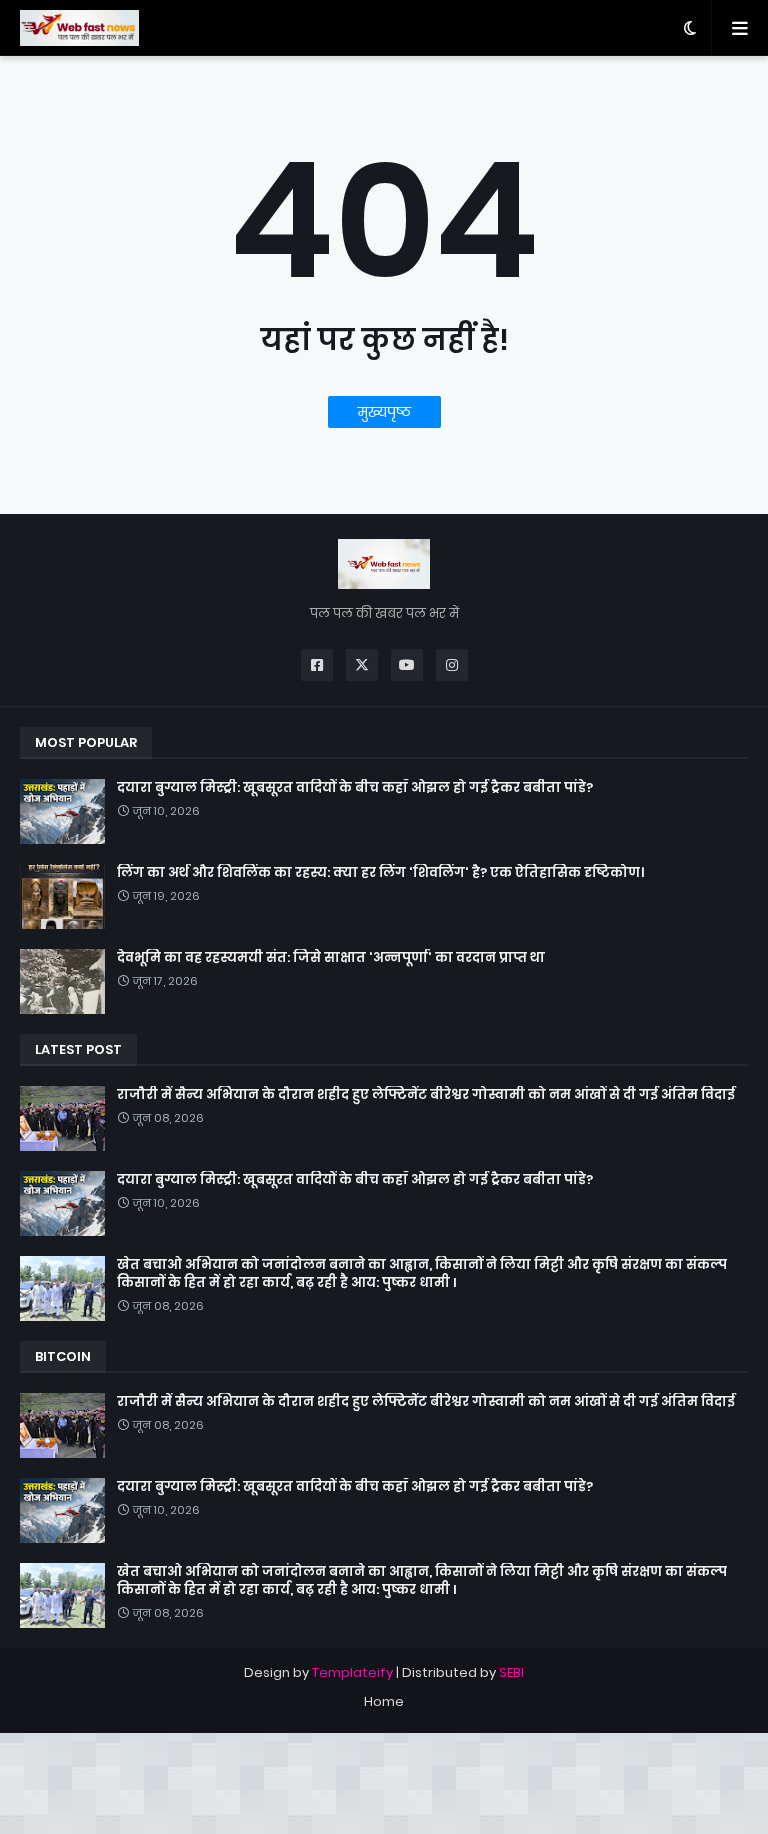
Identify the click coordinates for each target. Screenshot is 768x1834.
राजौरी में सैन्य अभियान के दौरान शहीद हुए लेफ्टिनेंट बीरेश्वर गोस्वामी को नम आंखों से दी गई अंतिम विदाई (426, 1095)
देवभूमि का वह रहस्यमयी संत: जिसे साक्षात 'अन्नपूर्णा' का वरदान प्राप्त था (331, 958)
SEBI (511, 1672)
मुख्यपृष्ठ (384, 412)
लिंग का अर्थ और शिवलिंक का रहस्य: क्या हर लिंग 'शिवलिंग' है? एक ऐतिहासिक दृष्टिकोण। (380, 873)
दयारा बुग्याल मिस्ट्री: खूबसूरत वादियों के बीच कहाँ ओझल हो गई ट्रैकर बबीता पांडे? (355, 788)
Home (384, 1701)
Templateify (352, 1672)
